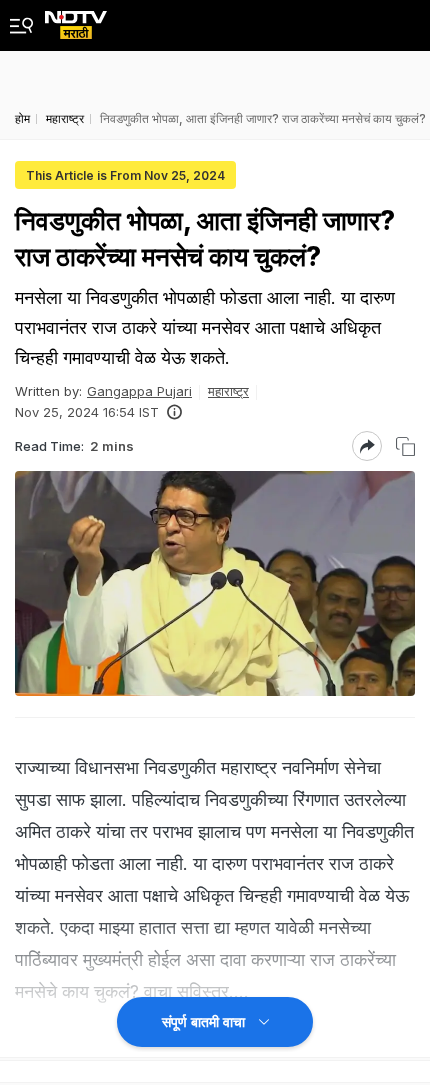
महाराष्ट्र (228, 391)
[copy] (405, 446)
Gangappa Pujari (139, 391)
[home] (76, 19)
